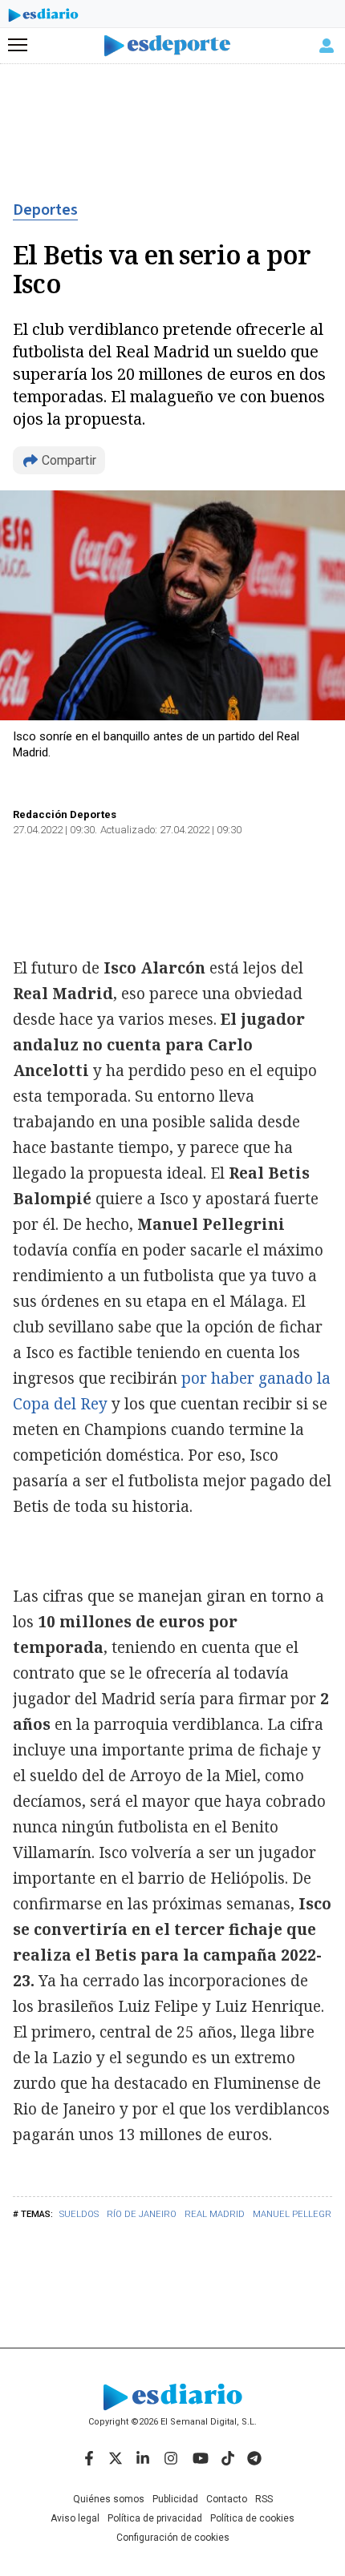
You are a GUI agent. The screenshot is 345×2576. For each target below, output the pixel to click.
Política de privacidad (155, 2518)
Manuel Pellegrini (298, 2214)
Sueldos (79, 2214)
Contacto (227, 2499)
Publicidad (175, 2499)
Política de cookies (252, 2518)
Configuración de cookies (173, 2538)
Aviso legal (75, 2518)
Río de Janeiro (142, 2214)
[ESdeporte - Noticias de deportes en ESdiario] (173, 46)
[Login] (327, 46)
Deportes (45, 210)
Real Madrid (215, 2214)
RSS (264, 2499)
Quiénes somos (109, 2499)
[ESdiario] (43, 18)
